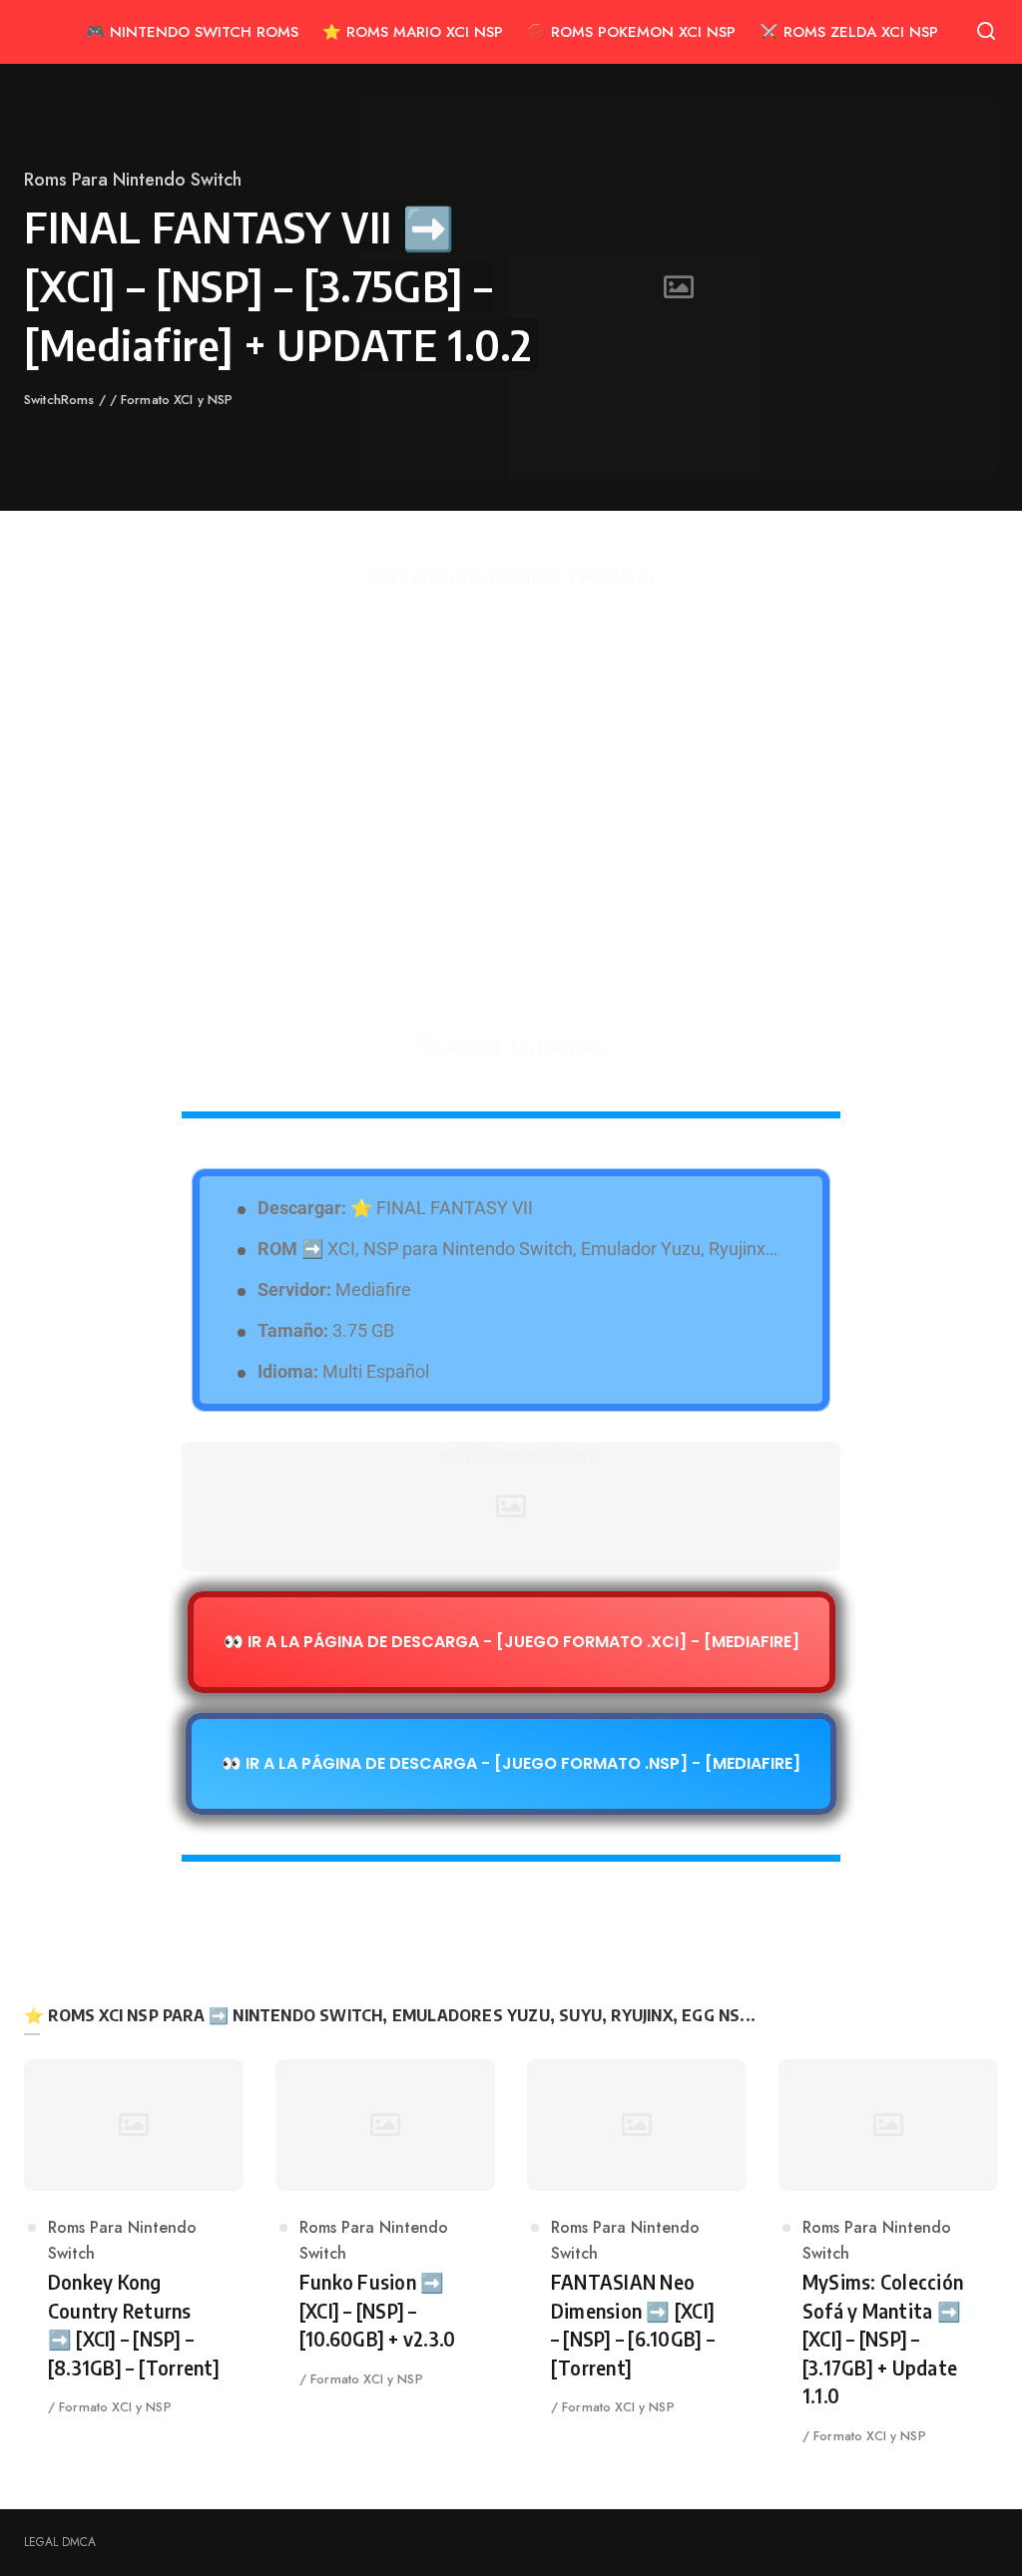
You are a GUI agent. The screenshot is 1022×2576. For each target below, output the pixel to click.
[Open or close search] (986, 32)
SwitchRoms (61, 400)
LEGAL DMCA (60, 2542)
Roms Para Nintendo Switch (133, 180)
